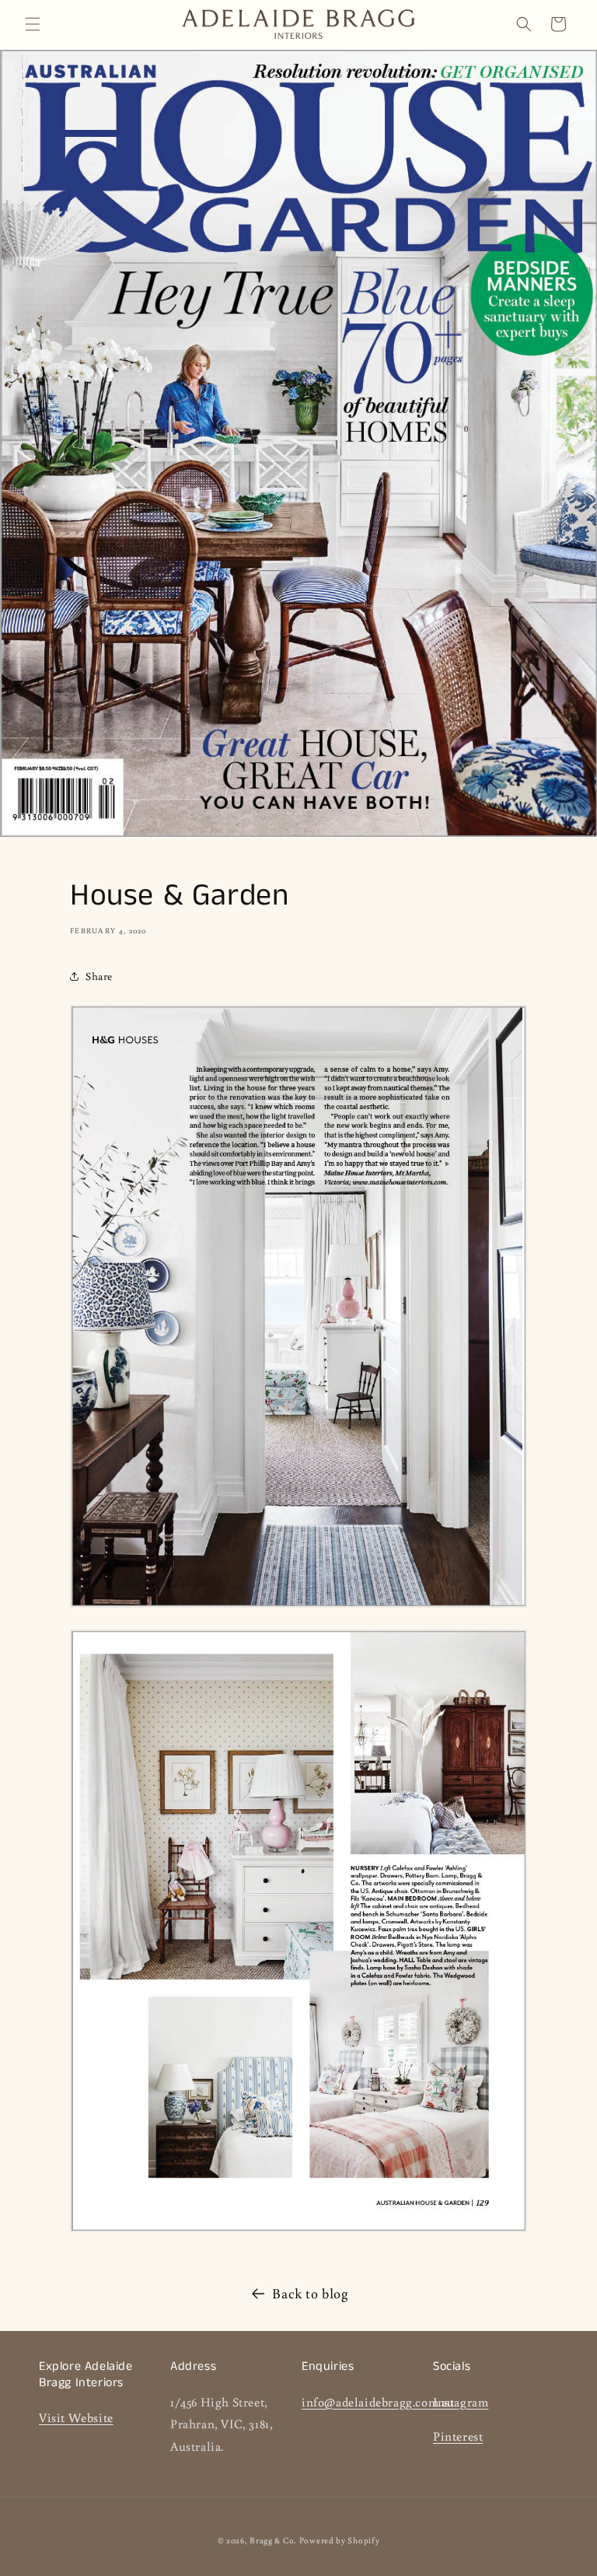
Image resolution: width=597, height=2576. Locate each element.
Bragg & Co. (273, 2540)
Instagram (461, 2402)
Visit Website (76, 2417)
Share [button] (99, 976)
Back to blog (310, 2293)
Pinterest (458, 2436)
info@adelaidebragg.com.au (378, 2402)
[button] (33, 24)
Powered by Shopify (340, 2540)
